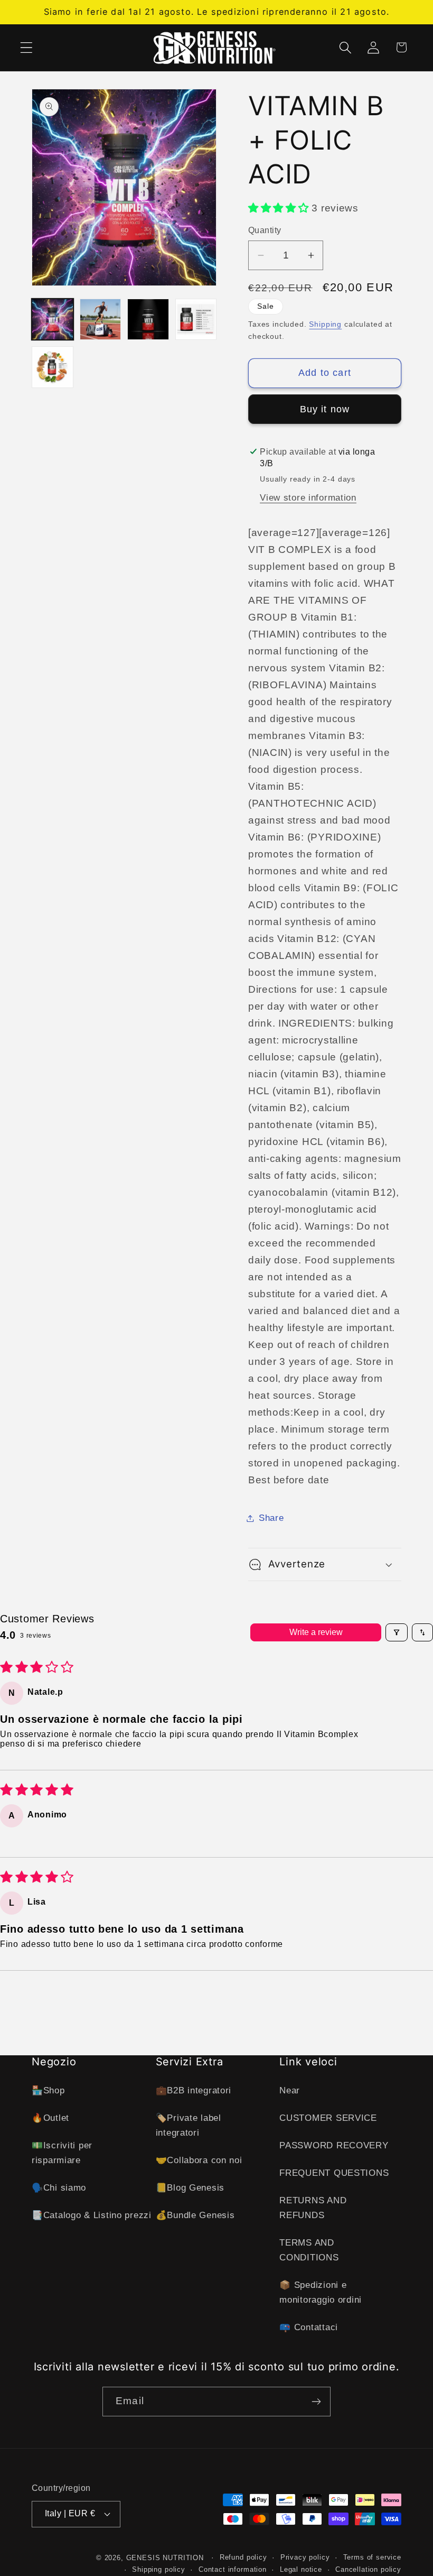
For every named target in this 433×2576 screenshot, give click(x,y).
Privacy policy (305, 2557)
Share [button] (271, 1518)
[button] (27, 47)
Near (290, 2090)
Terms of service (372, 2557)
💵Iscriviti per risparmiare (62, 2153)
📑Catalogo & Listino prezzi (92, 2215)
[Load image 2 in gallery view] (101, 320)
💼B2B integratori (194, 2090)
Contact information (233, 2569)
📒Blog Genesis (190, 2188)
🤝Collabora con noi (199, 2160)
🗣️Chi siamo (59, 2188)
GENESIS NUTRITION (165, 2558)
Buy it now (325, 409)
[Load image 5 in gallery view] (53, 367)
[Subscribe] (316, 2402)
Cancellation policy (368, 2569)
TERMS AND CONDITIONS (309, 2250)
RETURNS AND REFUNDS (313, 2208)
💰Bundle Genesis (195, 2215)
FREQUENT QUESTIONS (334, 2173)
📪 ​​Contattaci (309, 2327)
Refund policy (243, 2557)
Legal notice (301, 2569)
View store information (308, 498)
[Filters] (397, 1632)
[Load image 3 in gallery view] (148, 320)
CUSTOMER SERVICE (328, 2118)
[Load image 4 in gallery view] (196, 320)
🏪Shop (48, 2090)
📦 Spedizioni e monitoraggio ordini (321, 2292)
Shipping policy (159, 2569)
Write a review (316, 1632)
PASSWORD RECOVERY (334, 2145)
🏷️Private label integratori (189, 2125)
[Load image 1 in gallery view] (53, 320)
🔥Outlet (50, 2118)
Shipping (325, 324)
